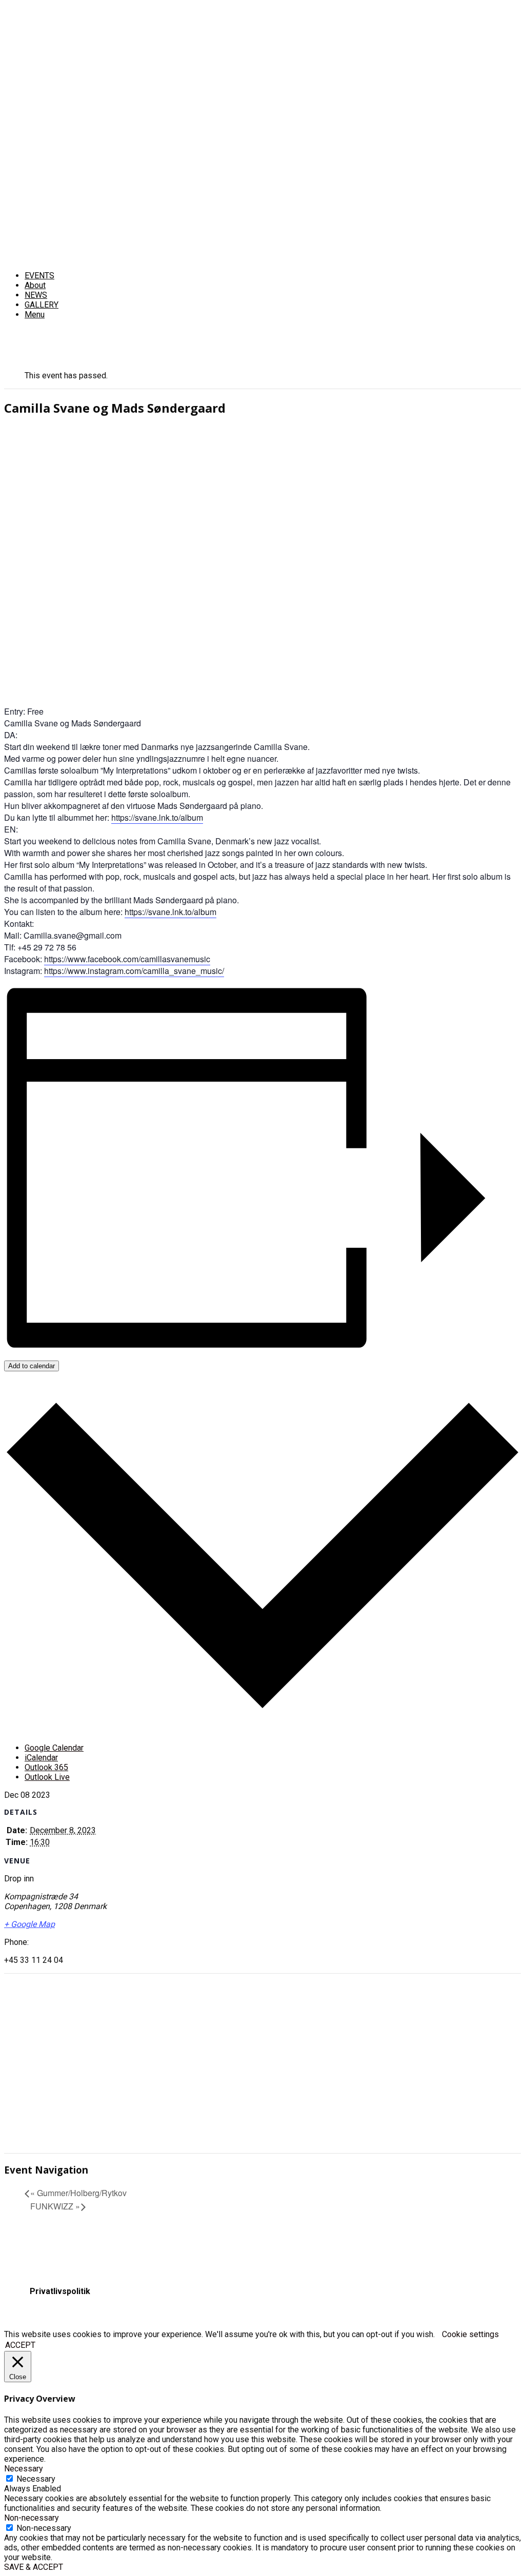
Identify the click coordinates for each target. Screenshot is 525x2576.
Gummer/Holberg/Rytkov (78, 2193)
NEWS (36, 295)
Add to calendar (32, 1366)
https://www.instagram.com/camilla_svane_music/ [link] (134, 971)
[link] (127, 959)
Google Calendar (54, 1748)
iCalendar (41, 1758)
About (35, 285)
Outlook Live (47, 1777)
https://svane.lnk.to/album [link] (157, 817)
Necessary (36, 2479)
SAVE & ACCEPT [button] (34, 2567)
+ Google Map (29, 1924)
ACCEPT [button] (20, 2345)
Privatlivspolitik (60, 2291)
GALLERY (42, 305)
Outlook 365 (46, 1767)
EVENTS (39, 276)
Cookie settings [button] (470, 2334)
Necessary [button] (24, 2469)
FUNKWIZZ (55, 2206)
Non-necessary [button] (32, 2518)
